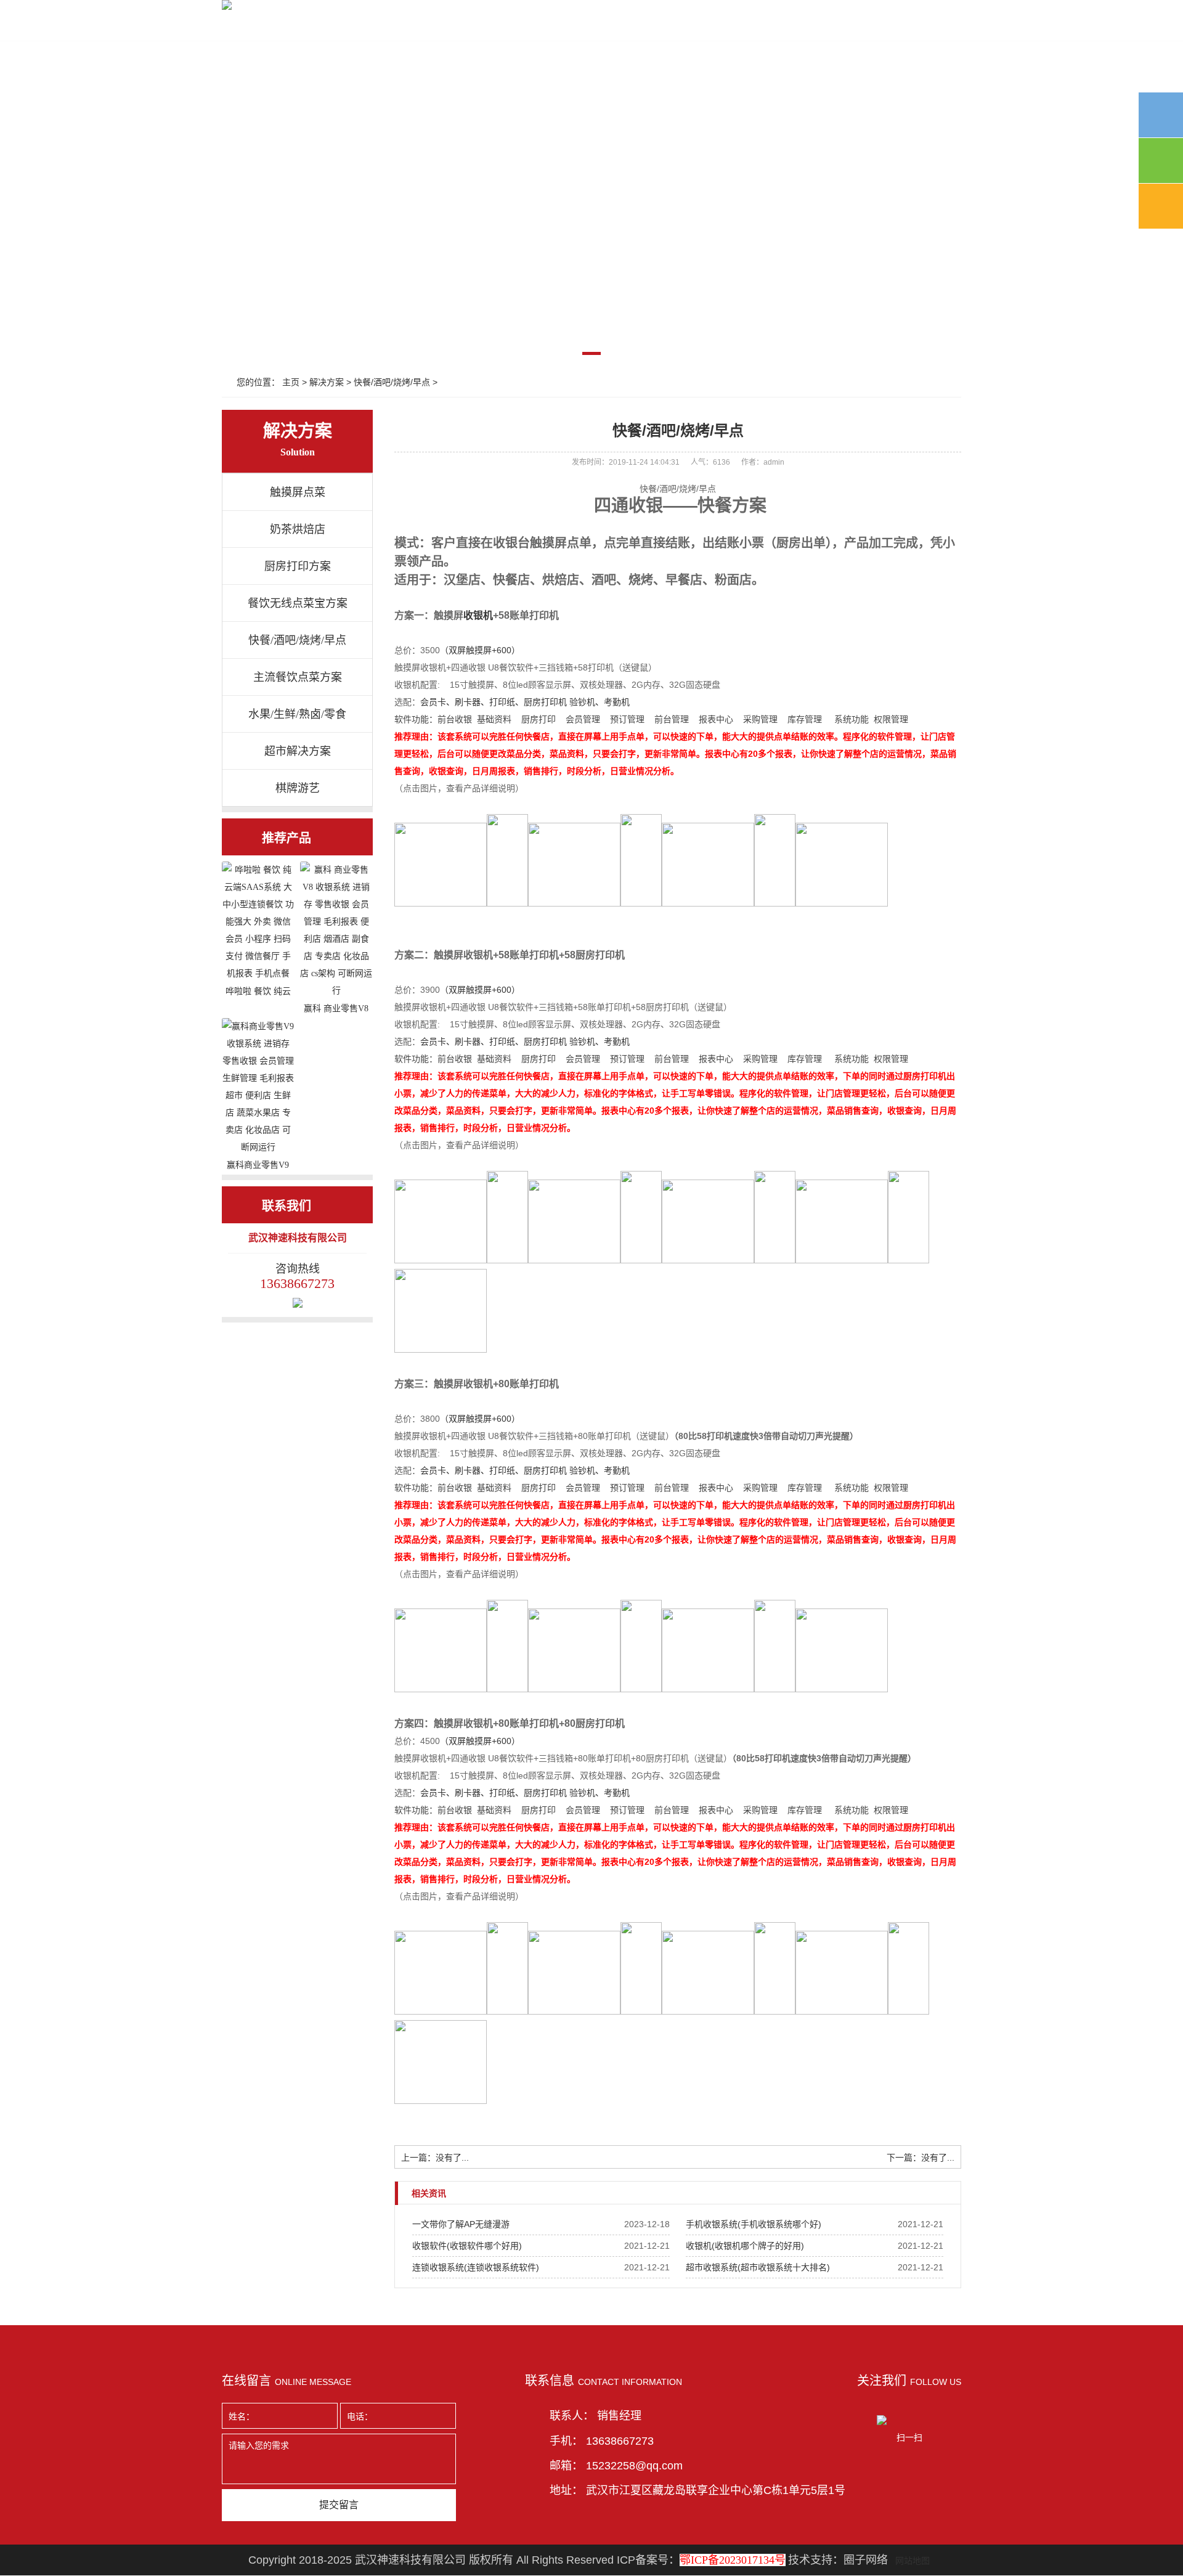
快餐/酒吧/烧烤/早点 (392, 382)
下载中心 (616, 26)
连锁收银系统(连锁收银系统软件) (476, 2267)
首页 (243, 26)
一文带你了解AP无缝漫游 (461, 2224)
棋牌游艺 (298, 788)
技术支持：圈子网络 (838, 2560)
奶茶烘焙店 (298, 529)
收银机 (478, 615)
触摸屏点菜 (298, 492)
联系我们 (680, 26)
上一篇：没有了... (435, 2158)
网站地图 (913, 2561)
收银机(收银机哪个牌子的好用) (745, 2246)
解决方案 (488, 26)
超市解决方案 (298, 751)
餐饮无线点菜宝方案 (298, 603)
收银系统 (360, 26)
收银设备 (296, 26)
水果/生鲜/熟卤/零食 (297, 714)
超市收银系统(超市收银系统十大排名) (758, 2267)
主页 (291, 382)
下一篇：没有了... (921, 2158)
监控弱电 (424, 26)
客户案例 (552, 26)
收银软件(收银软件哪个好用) (467, 2246)
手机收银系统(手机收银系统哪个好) (754, 2224)
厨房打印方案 (298, 566)
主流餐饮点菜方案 (298, 677)
